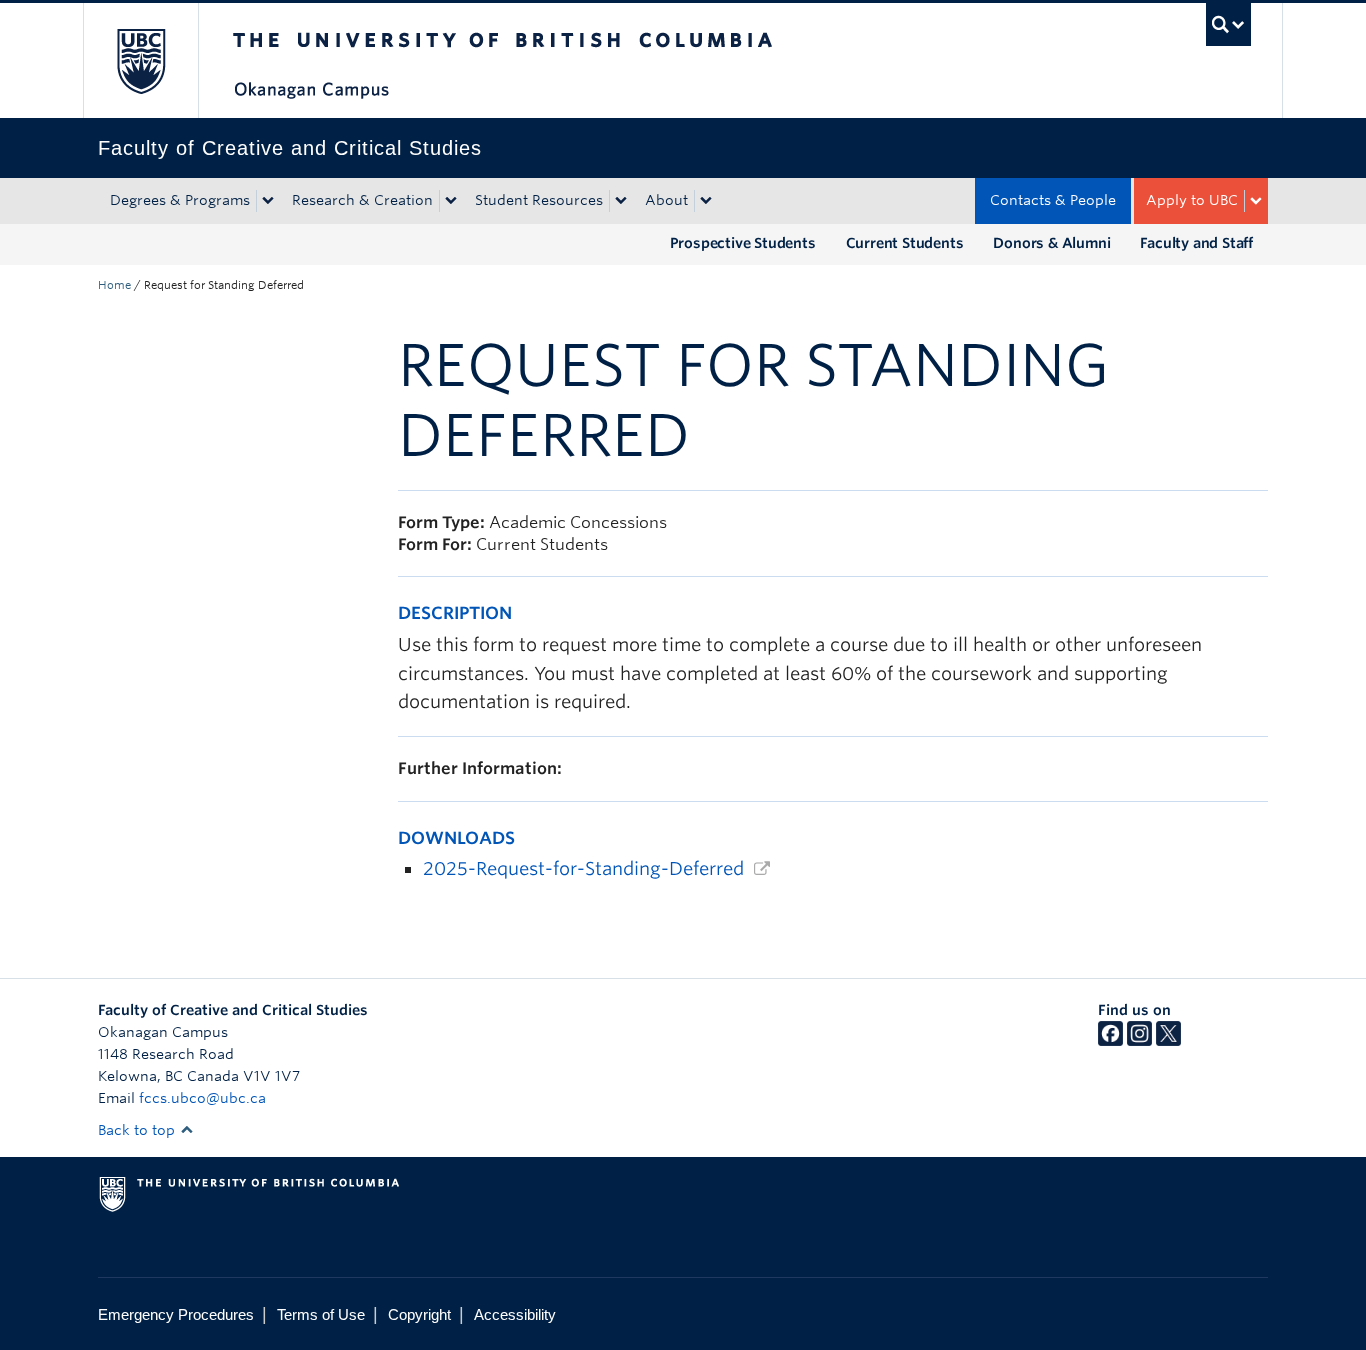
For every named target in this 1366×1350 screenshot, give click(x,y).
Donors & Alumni (1051, 243)
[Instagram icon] (1139, 1041)
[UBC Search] (1228, 24)
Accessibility (515, 1314)
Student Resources (539, 200)
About (666, 200)
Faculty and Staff (1196, 243)
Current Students (905, 243)
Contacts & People (1053, 200)
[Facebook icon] (1110, 1041)
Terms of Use (321, 1314)
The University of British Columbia (140, 60)
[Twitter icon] (1168, 1041)
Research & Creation (362, 200)
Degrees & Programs (180, 200)
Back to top (138, 1130)
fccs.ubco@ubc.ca (202, 1098)
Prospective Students (743, 243)
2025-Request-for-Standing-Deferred (583, 868)
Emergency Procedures (176, 1314)
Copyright (419, 1314)
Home (114, 285)
